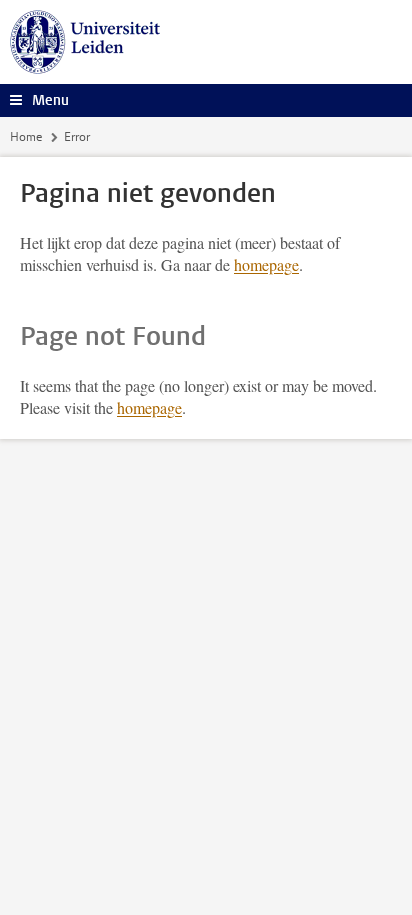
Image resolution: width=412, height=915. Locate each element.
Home (26, 137)
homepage (266, 264)
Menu (50, 100)
